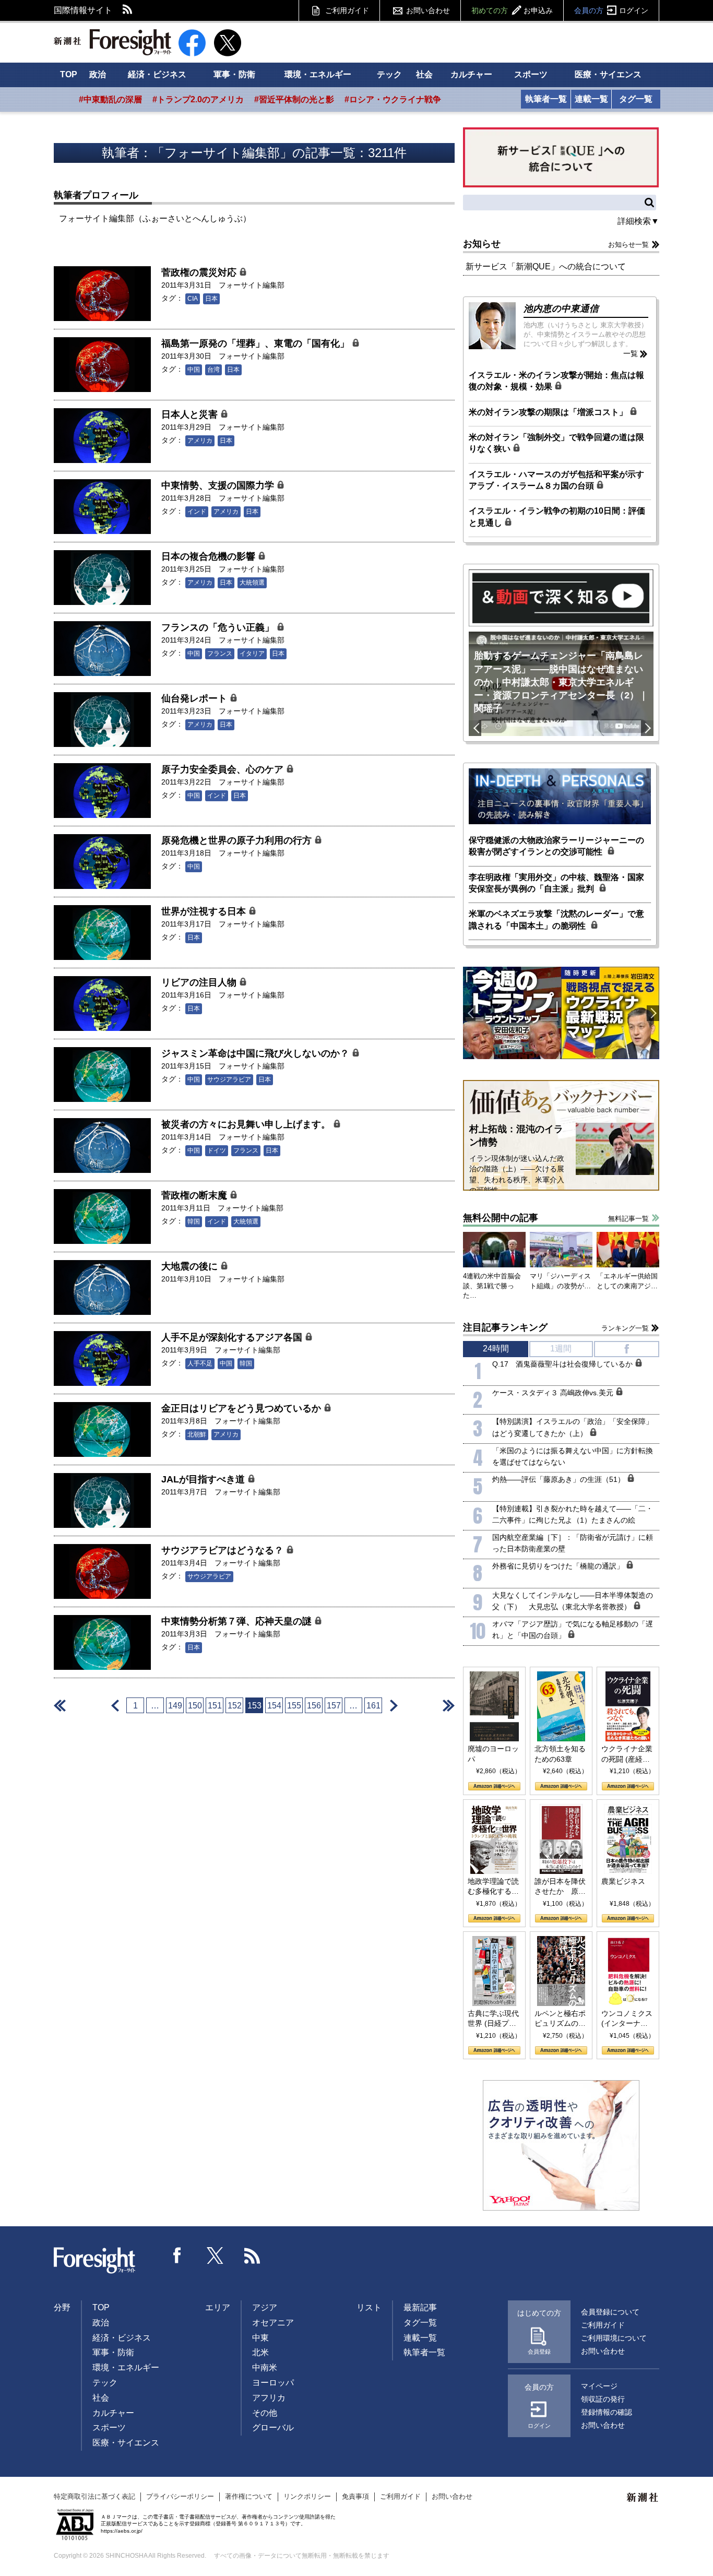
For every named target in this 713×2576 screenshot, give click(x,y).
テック (389, 74)
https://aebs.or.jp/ (122, 2531)
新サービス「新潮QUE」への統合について (546, 266)
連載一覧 (591, 99)
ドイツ (217, 1150)
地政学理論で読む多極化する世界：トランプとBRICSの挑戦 (493, 1887)
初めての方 (512, 10)
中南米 (265, 2367)
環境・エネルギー (318, 74)
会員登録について (610, 2312)
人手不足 (200, 1363)
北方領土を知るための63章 (560, 1754)
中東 (260, 2338)
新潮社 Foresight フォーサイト (112, 42)
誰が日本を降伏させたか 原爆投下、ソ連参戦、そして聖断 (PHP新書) (560, 1887)
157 (334, 1706)
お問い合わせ (428, 10)
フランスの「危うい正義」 (219, 627)
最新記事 (420, 2307)
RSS (128, 10)
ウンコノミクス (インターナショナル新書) (627, 2019)
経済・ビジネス (157, 74)
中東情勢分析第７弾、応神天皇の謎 (238, 1621)
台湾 (213, 370)
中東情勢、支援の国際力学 (219, 485)
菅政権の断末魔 (195, 1195)
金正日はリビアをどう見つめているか (242, 1408)
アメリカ (200, 441)
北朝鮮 (197, 1434)
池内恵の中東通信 (561, 308)
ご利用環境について (614, 2338)
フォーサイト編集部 (252, 285)
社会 (424, 74)
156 (314, 1706)
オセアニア (273, 2323)
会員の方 (611, 10)
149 (175, 1706)
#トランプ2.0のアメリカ (198, 99)
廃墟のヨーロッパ (493, 1754)
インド (197, 512)
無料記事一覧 (628, 1219)
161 (373, 1706)
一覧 (631, 353)
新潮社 (643, 2498)
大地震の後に (191, 1266)
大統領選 (252, 583)
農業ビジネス (623, 1881)
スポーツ (531, 74)
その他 (265, 2413)
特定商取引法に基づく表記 (94, 2496)
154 (274, 1706)
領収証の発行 (603, 2399)
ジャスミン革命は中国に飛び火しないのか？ (257, 1053)
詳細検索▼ (638, 221)
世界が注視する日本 (205, 911)
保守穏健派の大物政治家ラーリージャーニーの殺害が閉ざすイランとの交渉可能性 (556, 846)
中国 (194, 370)
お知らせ (482, 244)
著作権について (249, 2496)
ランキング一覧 (625, 1328)
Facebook (177, 2256)
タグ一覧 (636, 99)
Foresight (95, 2261)
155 (294, 1706)
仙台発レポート (195, 698)
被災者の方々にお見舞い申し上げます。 (247, 1124)
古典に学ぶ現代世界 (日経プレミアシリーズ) (493, 2019)
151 (215, 1706)
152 (235, 1706)
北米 (260, 2352)
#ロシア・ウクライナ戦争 (393, 99)
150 (195, 1706)
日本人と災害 (191, 414)
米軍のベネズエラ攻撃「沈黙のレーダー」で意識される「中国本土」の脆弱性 (556, 919)
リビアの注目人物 (200, 982)
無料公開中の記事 (501, 1218)
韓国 (194, 1221)
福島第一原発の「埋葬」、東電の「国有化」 (257, 343)
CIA (193, 299)
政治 (98, 74)
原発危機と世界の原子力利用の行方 (238, 840)
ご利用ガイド (347, 10)
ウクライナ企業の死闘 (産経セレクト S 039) (627, 1754)
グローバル (273, 2427)
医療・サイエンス (608, 74)
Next (647, 728)
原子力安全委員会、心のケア (224, 769)
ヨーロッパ (273, 2383)
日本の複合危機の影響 (210, 556)
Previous (475, 728)
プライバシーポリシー (180, 2496)
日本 (211, 299)
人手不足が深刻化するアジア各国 (233, 1337)
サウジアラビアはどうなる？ (224, 1550)
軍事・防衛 (234, 74)
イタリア (252, 654)
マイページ (599, 2386)
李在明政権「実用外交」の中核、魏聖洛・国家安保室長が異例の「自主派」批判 (556, 883)
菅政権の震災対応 (200, 272)
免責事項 (355, 2496)
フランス (220, 654)
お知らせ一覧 (628, 245)
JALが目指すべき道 (204, 1479)
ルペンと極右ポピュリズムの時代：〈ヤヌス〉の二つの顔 (560, 2019)
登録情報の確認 (607, 2412)
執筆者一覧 (546, 99)
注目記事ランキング (505, 1327)
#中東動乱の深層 (110, 99)
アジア (265, 2307)
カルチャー (471, 74)
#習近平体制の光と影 (294, 99)
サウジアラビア (229, 1079)
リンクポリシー (307, 2496)
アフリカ (269, 2398)
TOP (69, 74)
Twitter (215, 2256)
